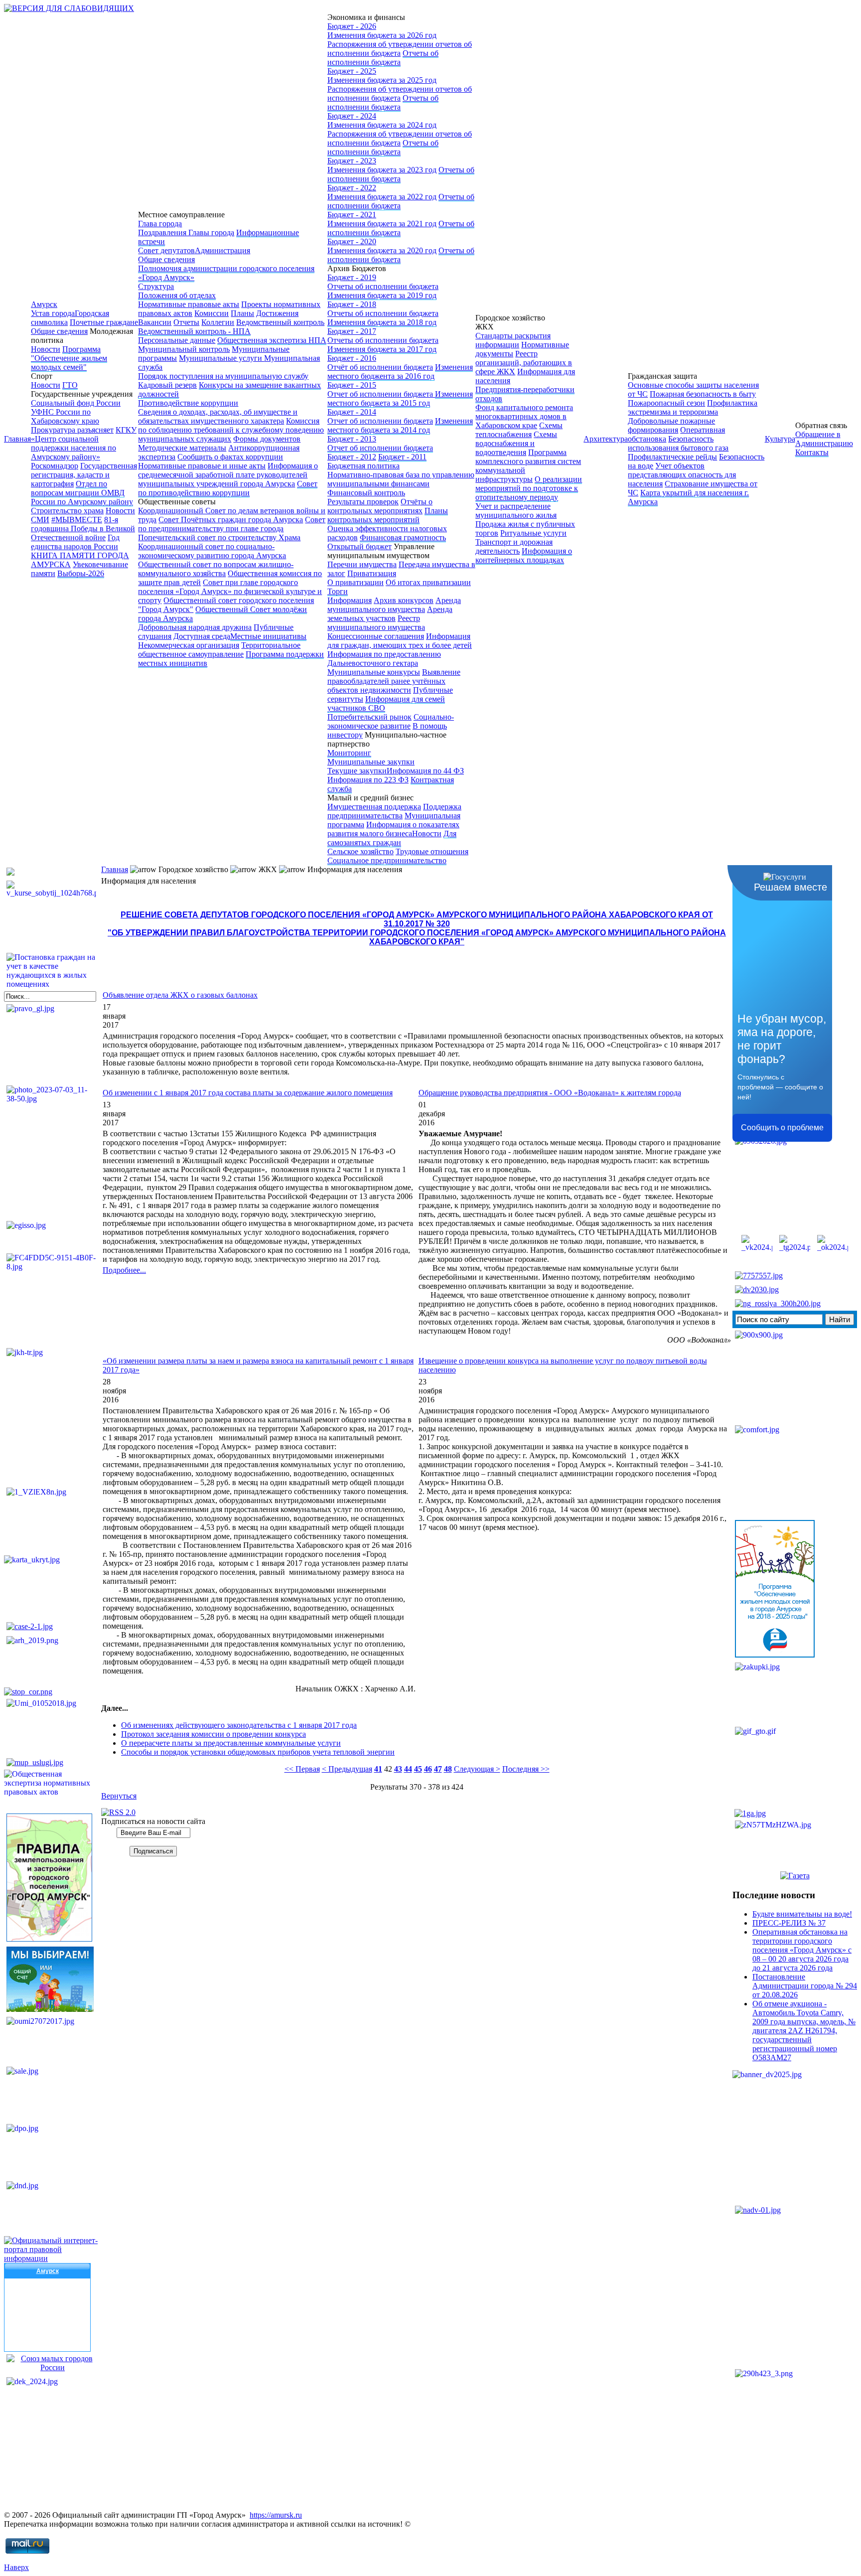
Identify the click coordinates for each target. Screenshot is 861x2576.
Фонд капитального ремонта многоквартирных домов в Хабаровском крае (524, 416)
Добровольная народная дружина (195, 627)
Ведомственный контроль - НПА (194, 331)
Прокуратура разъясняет (72, 430)
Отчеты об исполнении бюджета (383, 58)
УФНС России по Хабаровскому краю (65, 416)
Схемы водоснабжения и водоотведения (516, 443)
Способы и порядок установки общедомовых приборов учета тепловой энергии (258, 1752)
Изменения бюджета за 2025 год (382, 80)
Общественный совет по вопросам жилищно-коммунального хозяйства (216, 569)
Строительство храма (67, 511)
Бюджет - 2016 (352, 358)
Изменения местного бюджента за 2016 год (400, 372)
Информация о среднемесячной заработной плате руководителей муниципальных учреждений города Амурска (228, 475)
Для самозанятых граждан (392, 838)
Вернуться (119, 1796)
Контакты (812, 452)
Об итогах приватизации (428, 582)
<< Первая (302, 1769)
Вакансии (155, 322)
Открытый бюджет (359, 546)
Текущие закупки (357, 771)
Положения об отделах (177, 295)
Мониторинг (349, 753)
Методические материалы (182, 448)
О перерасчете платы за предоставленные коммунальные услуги (231, 1743)
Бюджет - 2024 (352, 116)
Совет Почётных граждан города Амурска (231, 520)
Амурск (44, 304)
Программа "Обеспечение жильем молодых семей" (69, 358)
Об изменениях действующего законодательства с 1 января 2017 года (239, 1725)
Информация (350, 600)
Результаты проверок (363, 502)
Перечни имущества (362, 564)
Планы (242, 313)
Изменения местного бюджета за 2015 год (400, 398)
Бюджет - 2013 (352, 439)
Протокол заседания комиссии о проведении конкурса (214, 1734)
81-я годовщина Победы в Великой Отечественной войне (83, 529)
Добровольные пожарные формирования (671, 425)
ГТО (70, 385)
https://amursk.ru (276, 2515)
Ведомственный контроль (280, 322)
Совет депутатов (166, 250)
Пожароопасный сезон (666, 403)
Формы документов (267, 439)
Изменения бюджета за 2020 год (382, 250)
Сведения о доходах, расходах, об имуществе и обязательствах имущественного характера (218, 416)
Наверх (16, 2567)
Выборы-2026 (81, 573)
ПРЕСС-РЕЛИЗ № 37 (789, 1923)
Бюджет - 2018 (352, 304)
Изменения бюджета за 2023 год (382, 170)
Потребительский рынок (369, 717)
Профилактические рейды (672, 457)
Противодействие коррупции (188, 403)
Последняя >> (526, 1769)
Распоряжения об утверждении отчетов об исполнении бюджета (400, 49)
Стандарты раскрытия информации (513, 340)
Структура (156, 286)
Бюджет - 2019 (352, 277)
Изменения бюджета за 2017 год (382, 349)
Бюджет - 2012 (352, 457)
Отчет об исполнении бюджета (381, 394)
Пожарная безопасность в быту (703, 394)
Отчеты (186, 322)
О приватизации (356, 582)
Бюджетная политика (363, 466)
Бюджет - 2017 (352, 331)
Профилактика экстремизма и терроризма (693, 407)
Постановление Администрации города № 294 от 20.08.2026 (805, 1986)
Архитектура (606, 439)
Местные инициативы (268, 636)
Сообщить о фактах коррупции (230, 457)
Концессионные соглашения (376, 636)
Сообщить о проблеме (782, 1128)
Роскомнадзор (55, 466)
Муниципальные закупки (371, 762)
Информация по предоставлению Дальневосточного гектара (384, 659)
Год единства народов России (75, 542)
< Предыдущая (347, 1769)
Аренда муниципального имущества (394, 605)
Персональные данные (177, 340)
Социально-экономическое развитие (391, 721)
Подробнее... (124, 1270)
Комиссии (212, 313)
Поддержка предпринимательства (394, 811)
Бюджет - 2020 (352, 241)
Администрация (222, 250)
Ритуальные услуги (533, 533)
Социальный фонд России (76, 403)
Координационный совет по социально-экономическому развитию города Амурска (212, 551)
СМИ (40, 520)
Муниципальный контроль (184, 349)
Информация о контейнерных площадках (524, 555)
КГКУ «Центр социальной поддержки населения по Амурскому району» (84, 443)
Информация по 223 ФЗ (368, 780)
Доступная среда (202, 636)
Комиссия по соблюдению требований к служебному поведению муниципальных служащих (231, 430)
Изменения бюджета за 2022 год (382, 197)
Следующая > (477, 1769)
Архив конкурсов (404, 600)
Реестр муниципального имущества (376, 623)
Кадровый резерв (167, 385)
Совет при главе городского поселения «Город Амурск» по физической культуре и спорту (230, 591)
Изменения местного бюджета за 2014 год (400, 425)
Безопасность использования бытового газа (678, 443)
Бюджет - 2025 (352, 71)
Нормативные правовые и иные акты (202, 466)
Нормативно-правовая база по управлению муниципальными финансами (401, 479)
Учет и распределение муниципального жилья (516, 511)
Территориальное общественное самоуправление (219, 650)
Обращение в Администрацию (824, 439)
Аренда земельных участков (390, 614)
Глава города (160, 224)
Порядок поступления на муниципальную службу (223, 376)
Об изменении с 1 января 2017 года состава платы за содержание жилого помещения (248, 1093)
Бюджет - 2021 (352, 215)
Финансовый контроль (366, 493)
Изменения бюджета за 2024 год (382, 125)
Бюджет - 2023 (352, 161)
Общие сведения (59, 331)
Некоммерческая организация (189, 645)
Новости (46, 349)
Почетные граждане (104, 322)
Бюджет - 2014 (352, 412)
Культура (780, 439)
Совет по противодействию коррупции (228, 488)
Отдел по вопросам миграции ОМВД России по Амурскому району (82, 493)
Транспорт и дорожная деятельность (514, 546)
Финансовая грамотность (403, 537)
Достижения (277, 313)
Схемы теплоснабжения (519, 430)
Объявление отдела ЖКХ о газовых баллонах (180, 995)
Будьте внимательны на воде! (802, 1914)
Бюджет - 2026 (352, 26)
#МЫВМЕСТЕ (77, 520)
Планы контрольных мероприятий (388, 515)
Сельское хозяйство (360, 851)
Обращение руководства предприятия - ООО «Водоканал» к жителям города (550, 1093)
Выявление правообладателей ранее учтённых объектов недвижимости (394, 681)
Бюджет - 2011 (402, 457)
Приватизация (372, 573)
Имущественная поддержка (374, 807)
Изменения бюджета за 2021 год (382, 224)
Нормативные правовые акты (189, 304)
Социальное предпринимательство (387, 860)
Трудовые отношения (432, 851)
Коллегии (218, 322)
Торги (338, 591)
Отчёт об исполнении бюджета (380, 367)
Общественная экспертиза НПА (272, 340)
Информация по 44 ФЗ (425, 771)
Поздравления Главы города (186, 232)
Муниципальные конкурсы (374, 672)
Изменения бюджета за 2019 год (382, 295)
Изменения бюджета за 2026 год (382, 35)
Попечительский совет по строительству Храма (219, 537)
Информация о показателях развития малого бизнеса (393, 829)
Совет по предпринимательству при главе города (232, 524)
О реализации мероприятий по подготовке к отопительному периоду (529, 488)
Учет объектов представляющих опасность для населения (682, 475)
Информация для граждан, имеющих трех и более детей (400, 641)
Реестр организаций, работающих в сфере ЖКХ (524, 363)
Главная (17, 439)
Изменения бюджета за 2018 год (382, 322)
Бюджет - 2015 (352, 385)
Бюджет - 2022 (352, 188)
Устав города (53, 313)
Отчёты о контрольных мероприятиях (380, 506)
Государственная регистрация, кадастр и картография (84, 475)
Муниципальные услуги (221, 358)
